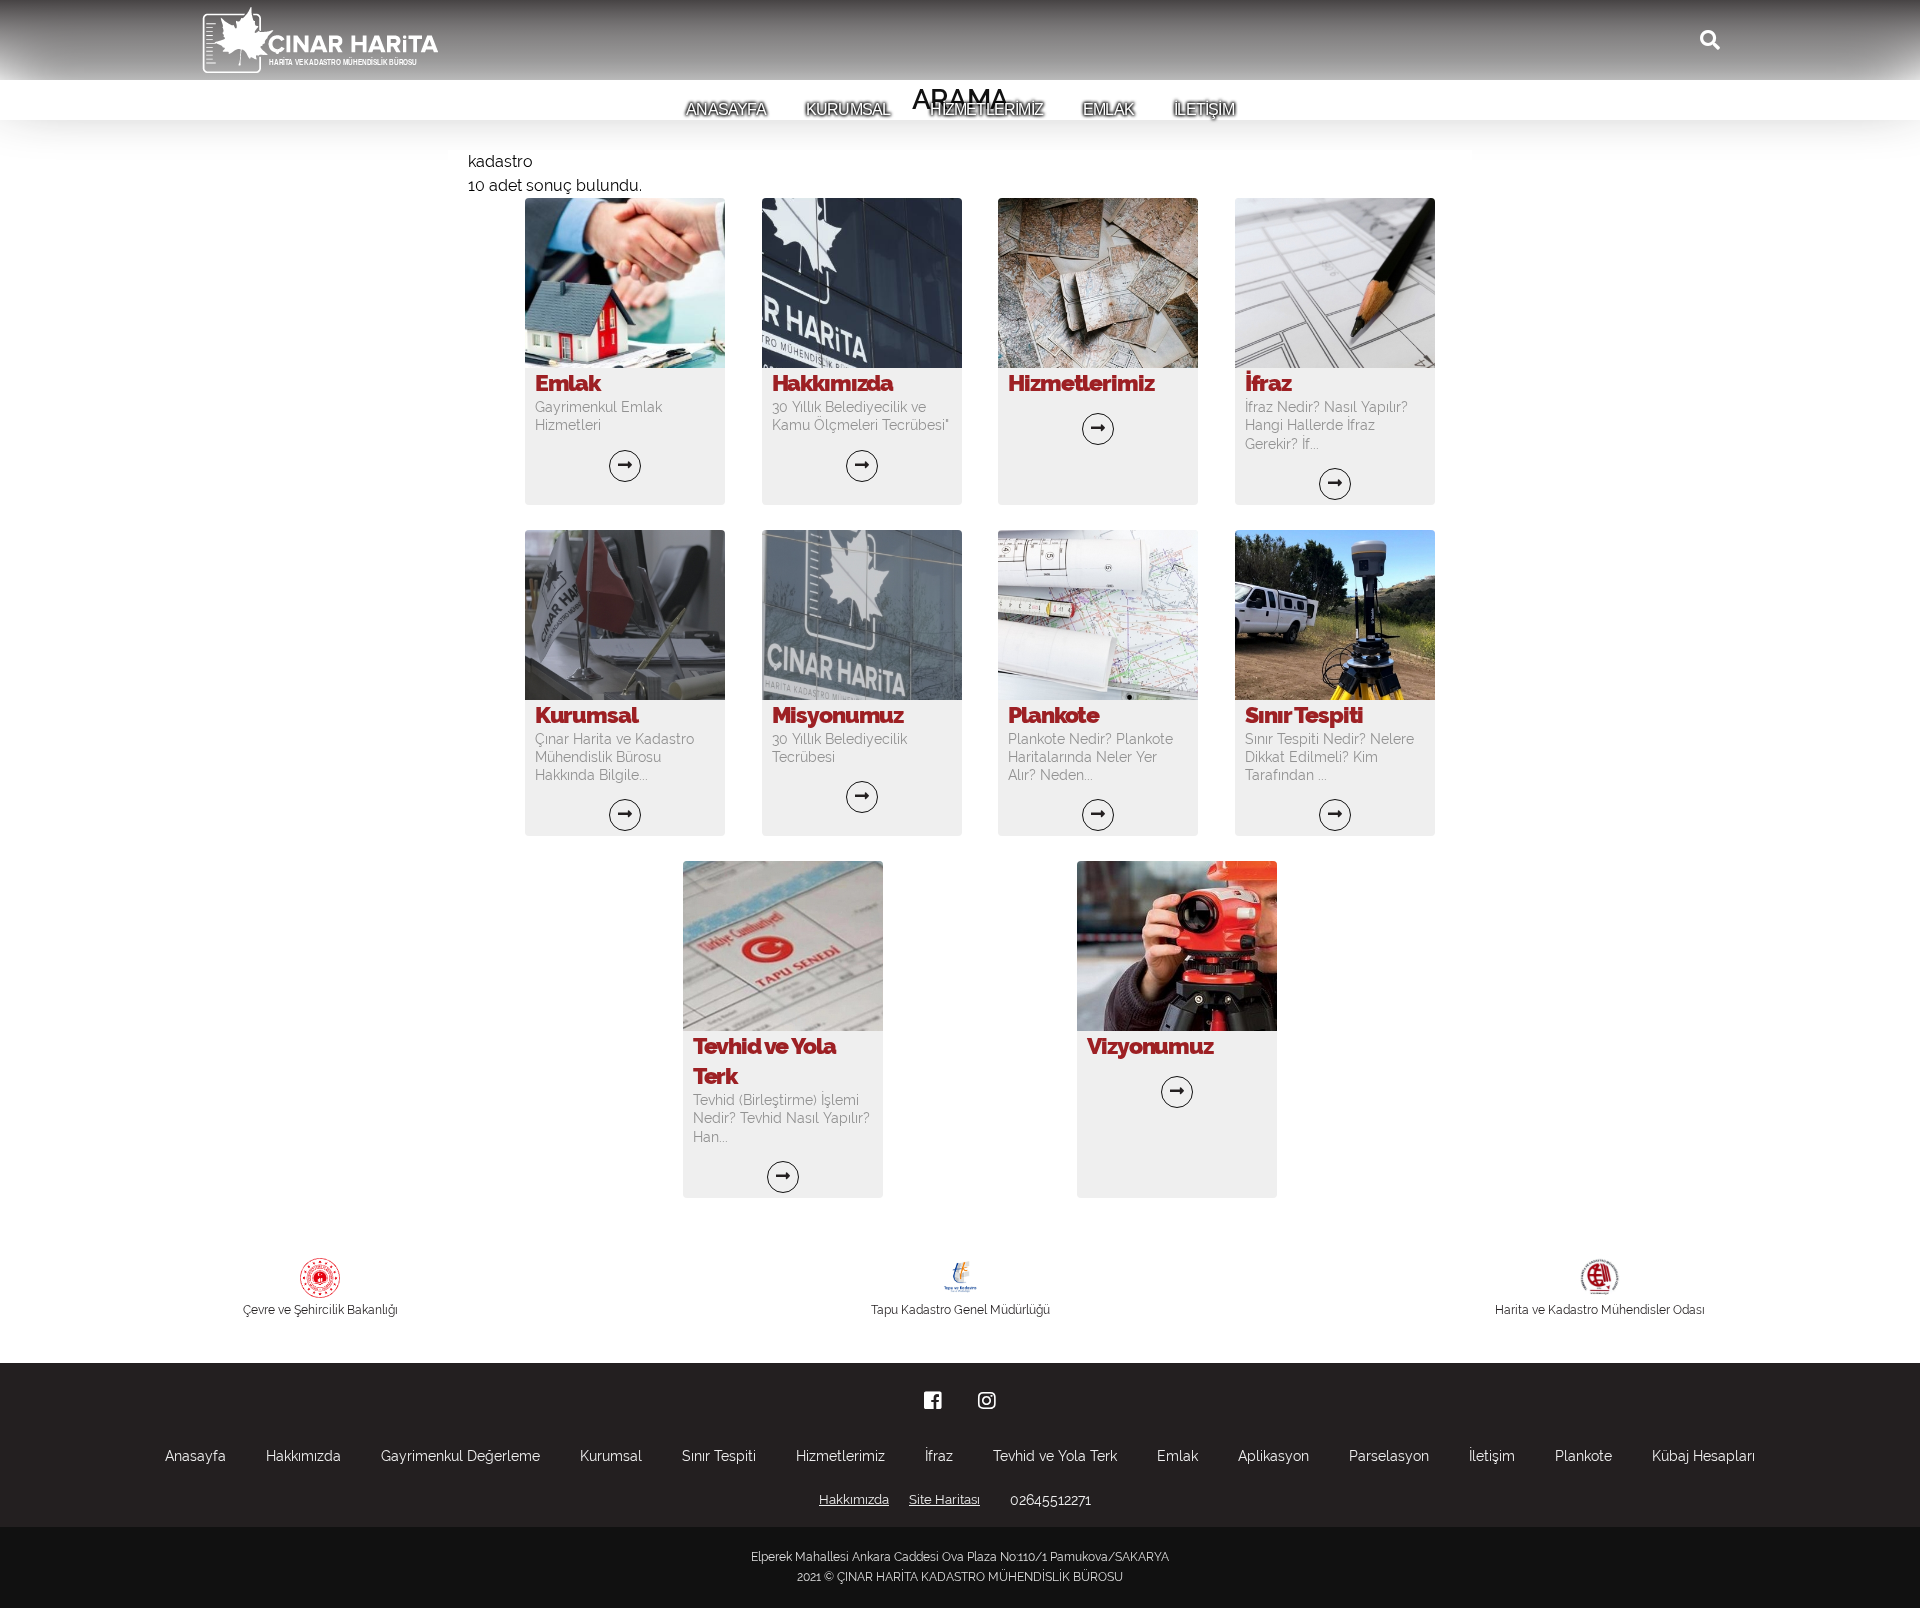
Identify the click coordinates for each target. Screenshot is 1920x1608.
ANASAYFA (726, 109)
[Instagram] (987, 1401)
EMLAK (1108, 109)
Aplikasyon (1273, 1456)
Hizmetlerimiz (840, 1456)
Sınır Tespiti (719, 1456)
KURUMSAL (848, 109)
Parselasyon (1389, 1456)
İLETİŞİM (1204, 109)
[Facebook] (933, 1401)
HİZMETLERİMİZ (986, 109)
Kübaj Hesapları (1703, 1456)
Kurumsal (611, 1456)
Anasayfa (195, 1456)
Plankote (1583, 1456)
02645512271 (1050, 1500)
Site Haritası (944, 1499)
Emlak (1177, 1456)
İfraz (939, 1456)
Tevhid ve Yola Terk (1055, 1456)
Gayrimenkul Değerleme (460, 1456)
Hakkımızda (303, 1456)
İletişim (1492, 1456)
